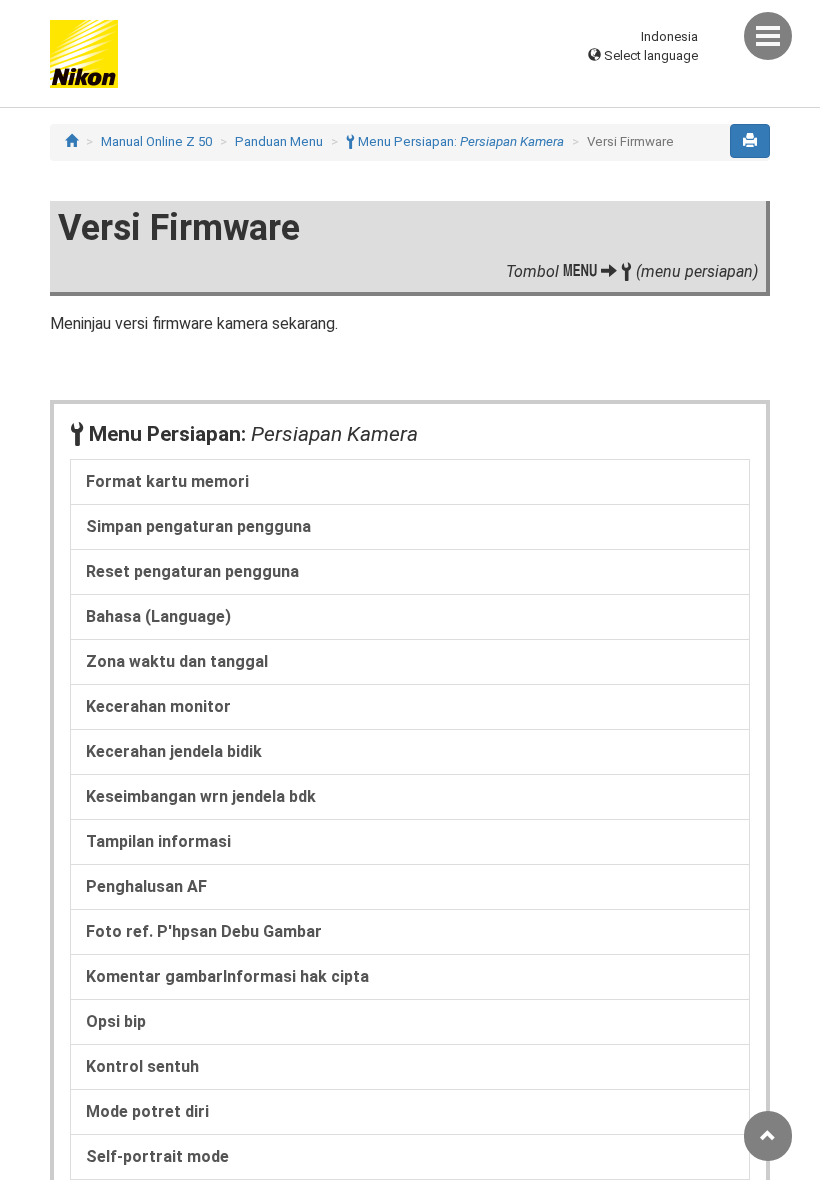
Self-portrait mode (157, 1156)
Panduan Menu (279, 141)
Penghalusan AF (146, 886)
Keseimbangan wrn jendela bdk (201, 796)
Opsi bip (116, 1021)
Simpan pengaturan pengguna (198, 526)
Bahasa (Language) (158, 616)
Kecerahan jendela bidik (174, 751)
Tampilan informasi (158, 841)
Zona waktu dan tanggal (177, 661)
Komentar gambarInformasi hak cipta (227, 976)
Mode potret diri (147, 1111)
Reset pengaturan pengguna (192, 571)
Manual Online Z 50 (156, 141)
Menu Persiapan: (455, 141)
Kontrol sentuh (142, 1066)
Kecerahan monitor (158, 706)
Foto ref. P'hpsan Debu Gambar (204, 931)
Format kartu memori (167, 481)
